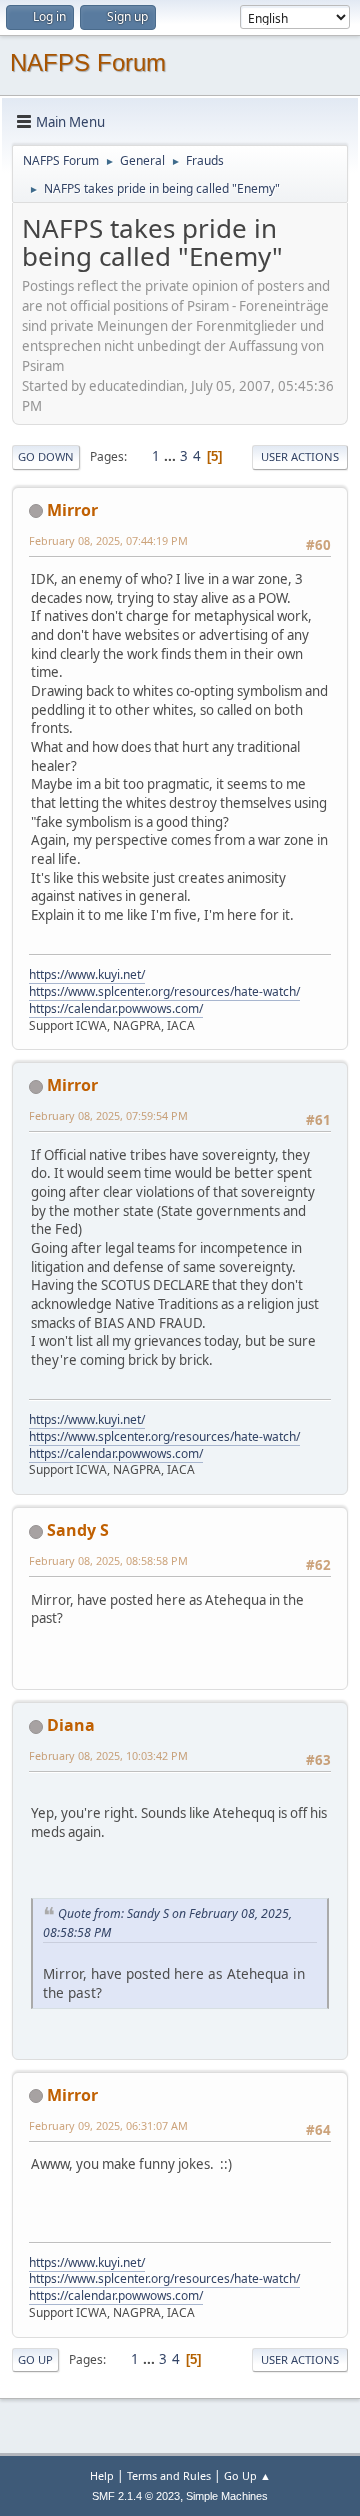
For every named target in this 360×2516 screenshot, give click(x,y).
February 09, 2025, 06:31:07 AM (108, 2125)
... (171, 456)
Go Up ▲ (247, 2475)
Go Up (35, 2359)
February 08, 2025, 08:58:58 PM (108, 1560)
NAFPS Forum (88, 62)
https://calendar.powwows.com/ (116, 1008)
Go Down (46, 456)
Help (102, 2475)
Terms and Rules (169, 2475)
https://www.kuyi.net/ (87, 974)
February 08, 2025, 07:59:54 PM (108, 1115)
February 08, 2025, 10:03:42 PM (108, 1755)
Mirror (72, 510)
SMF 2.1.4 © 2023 (136, 2496)
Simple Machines (227, 2496)
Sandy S (78, 1530)
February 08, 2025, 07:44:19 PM (108, 540)
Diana (71, 1725)
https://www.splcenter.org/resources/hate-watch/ (164, 991)
